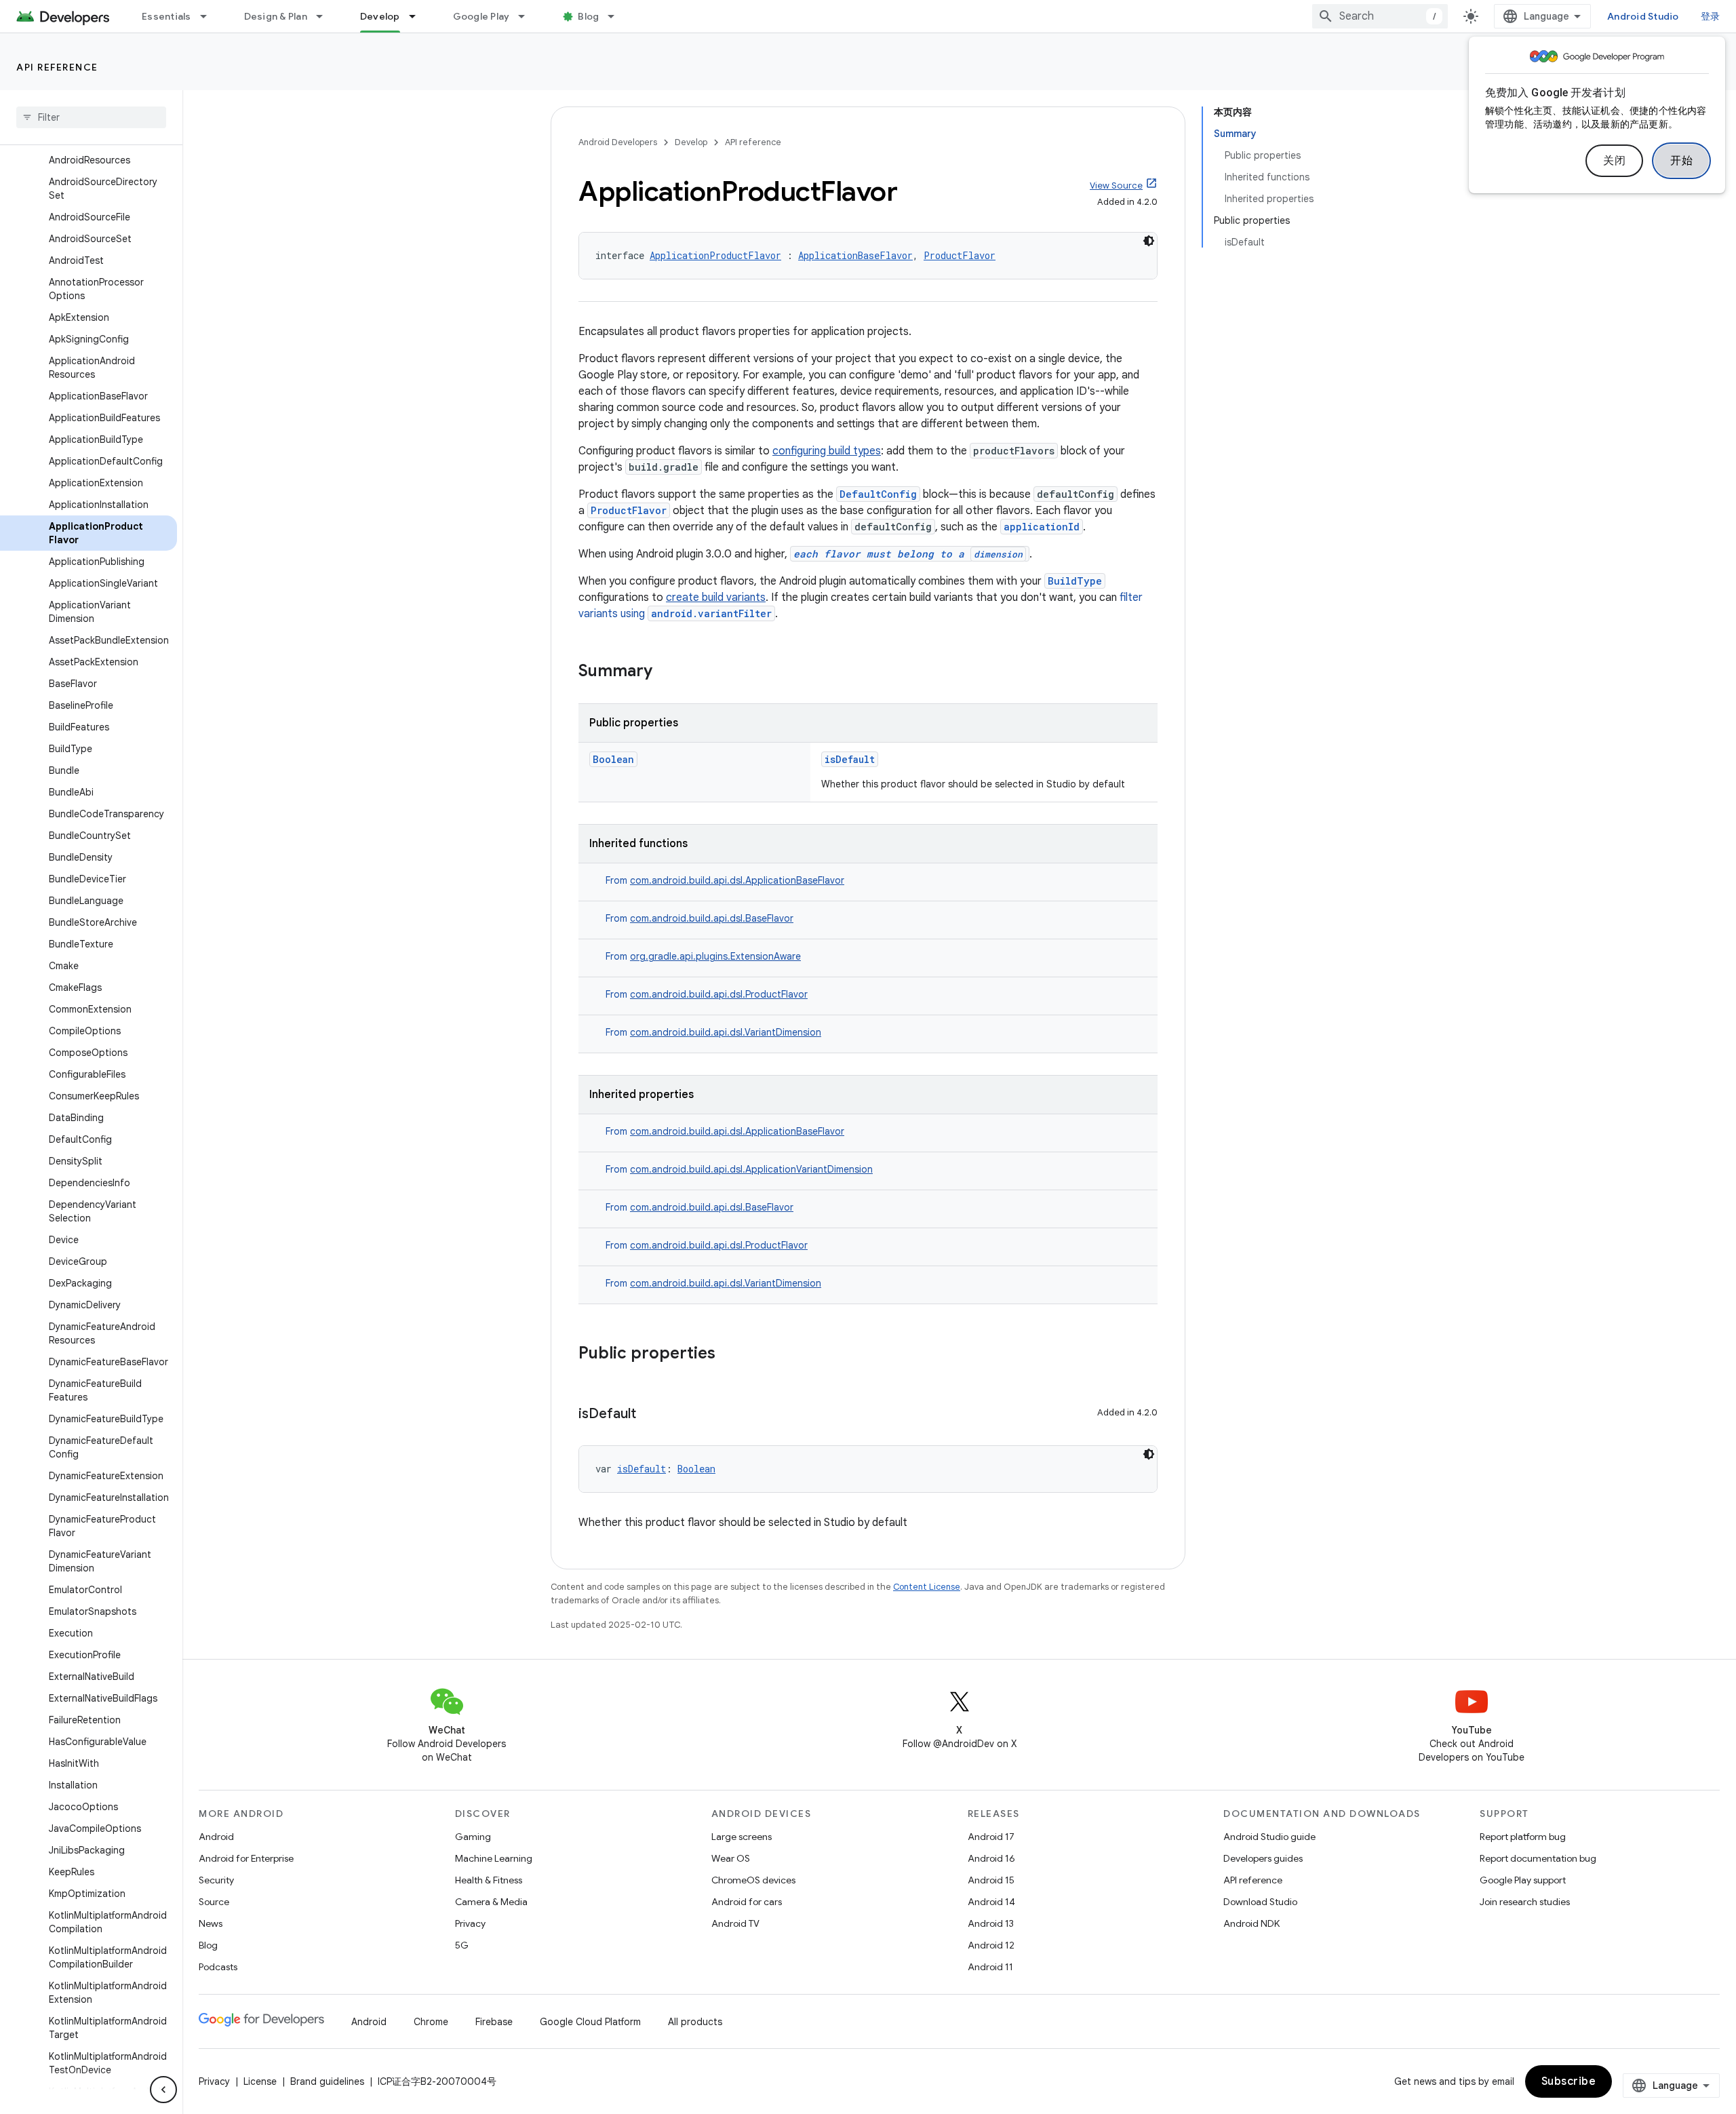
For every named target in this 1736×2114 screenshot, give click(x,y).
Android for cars (747, 1902)
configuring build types (827, 451)
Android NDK (1251, 1923)
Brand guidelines (327, 2081)
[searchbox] (91, 117)
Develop (380, 16)
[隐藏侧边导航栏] (163, 2090)
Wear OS (731, 1858)
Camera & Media (491, 1902)
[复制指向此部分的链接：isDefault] (650, 1415)
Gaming (473, 1837)
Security (216, 1880)
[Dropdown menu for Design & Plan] (325, 16)
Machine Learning (494, 1858)
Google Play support (1523, 1880)
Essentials (166, 16)
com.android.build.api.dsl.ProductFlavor (719, 994)
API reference (57, 67)
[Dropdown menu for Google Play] (528, 16)
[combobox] (1380, 16)
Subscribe (1569, 2081)
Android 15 (991, 1880)
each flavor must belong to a (908, 554)
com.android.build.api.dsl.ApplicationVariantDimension (751, 1169)
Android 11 (990, 1967)
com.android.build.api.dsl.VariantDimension (726, 1032)
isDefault (850, 759)
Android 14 (991, 1902)
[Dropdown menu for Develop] (418, 16)
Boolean (613, 759)
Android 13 (991, 1923)
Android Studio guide (1269, 1837)
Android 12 (991, 1945)
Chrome (431, 2022)
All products (695, 2022)
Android (216, 1837)
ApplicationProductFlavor (715, 255)
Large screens (742, 1837)
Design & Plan (276, 16)
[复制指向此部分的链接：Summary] (666, 672)
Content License (927, 1587)
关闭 (1614, 161)
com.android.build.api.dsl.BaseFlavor (712, 918)
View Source (1116, 185)
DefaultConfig (878, 494)
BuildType (1075, 581)
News (211, 1923)
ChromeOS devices (753, 1880)
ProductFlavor (960, 255)
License (260, 2081)
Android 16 (991, 1858)
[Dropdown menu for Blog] (617, 16)
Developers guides (1263, 1858)
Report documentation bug (1538, 1858)
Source (214, 1902)
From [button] (725, 880)
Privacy (470, 1923)
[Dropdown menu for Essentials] (210, 16)
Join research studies (1525, 1902)
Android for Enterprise (246, 1858)
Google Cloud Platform (590, 2022)
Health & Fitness (489, 1880)
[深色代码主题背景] (1149, 241)
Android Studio (1643, 16)
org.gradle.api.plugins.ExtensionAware (715, 956)
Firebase (494, 2022)
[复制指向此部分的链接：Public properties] (729, 1354)
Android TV (735, 1923)
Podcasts (218, 1967)
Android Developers (618, 142)
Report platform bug (1523, 1837)
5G (462, 1945)
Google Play (481, 16)
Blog (588, 16)
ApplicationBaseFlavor (855, 255)
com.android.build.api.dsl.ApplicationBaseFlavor (737, 880)
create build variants (716, 598)
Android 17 (991, 1837)
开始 (1681, 161)
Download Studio (1260, 1902)
